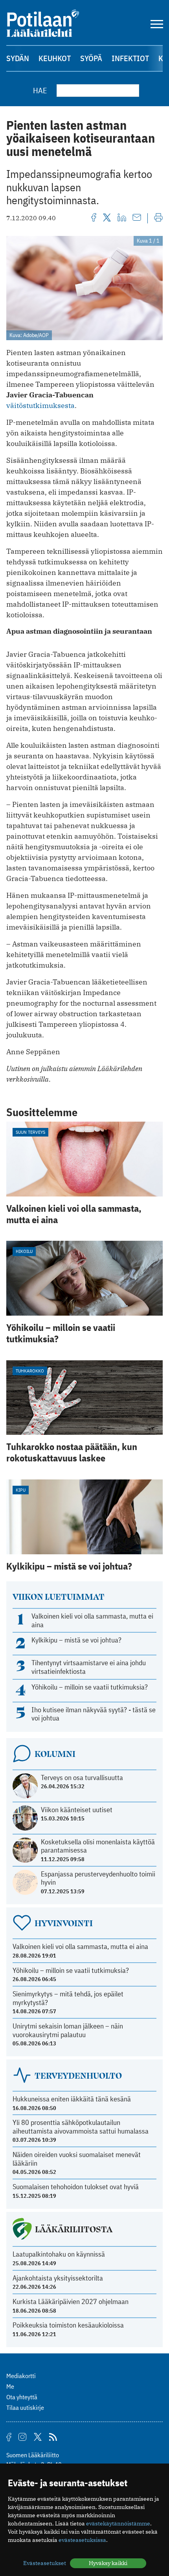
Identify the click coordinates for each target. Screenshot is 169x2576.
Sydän (18, 58)
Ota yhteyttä (22, 2397)
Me (10, 2386)
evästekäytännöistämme (118, 2523)
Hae (40, 90)
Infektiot (130, 58)
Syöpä (91, 58)
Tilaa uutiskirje (25, 2407)
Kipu (21, 1490)
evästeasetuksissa (82, 2540)
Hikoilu (24, 1251)
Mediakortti (21, 2376)
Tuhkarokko (30, 1371)
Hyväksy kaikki (108, 2563)
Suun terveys (30, 1132)
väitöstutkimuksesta (40, 405)
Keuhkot (55, 58)
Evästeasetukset (45, 2563)
